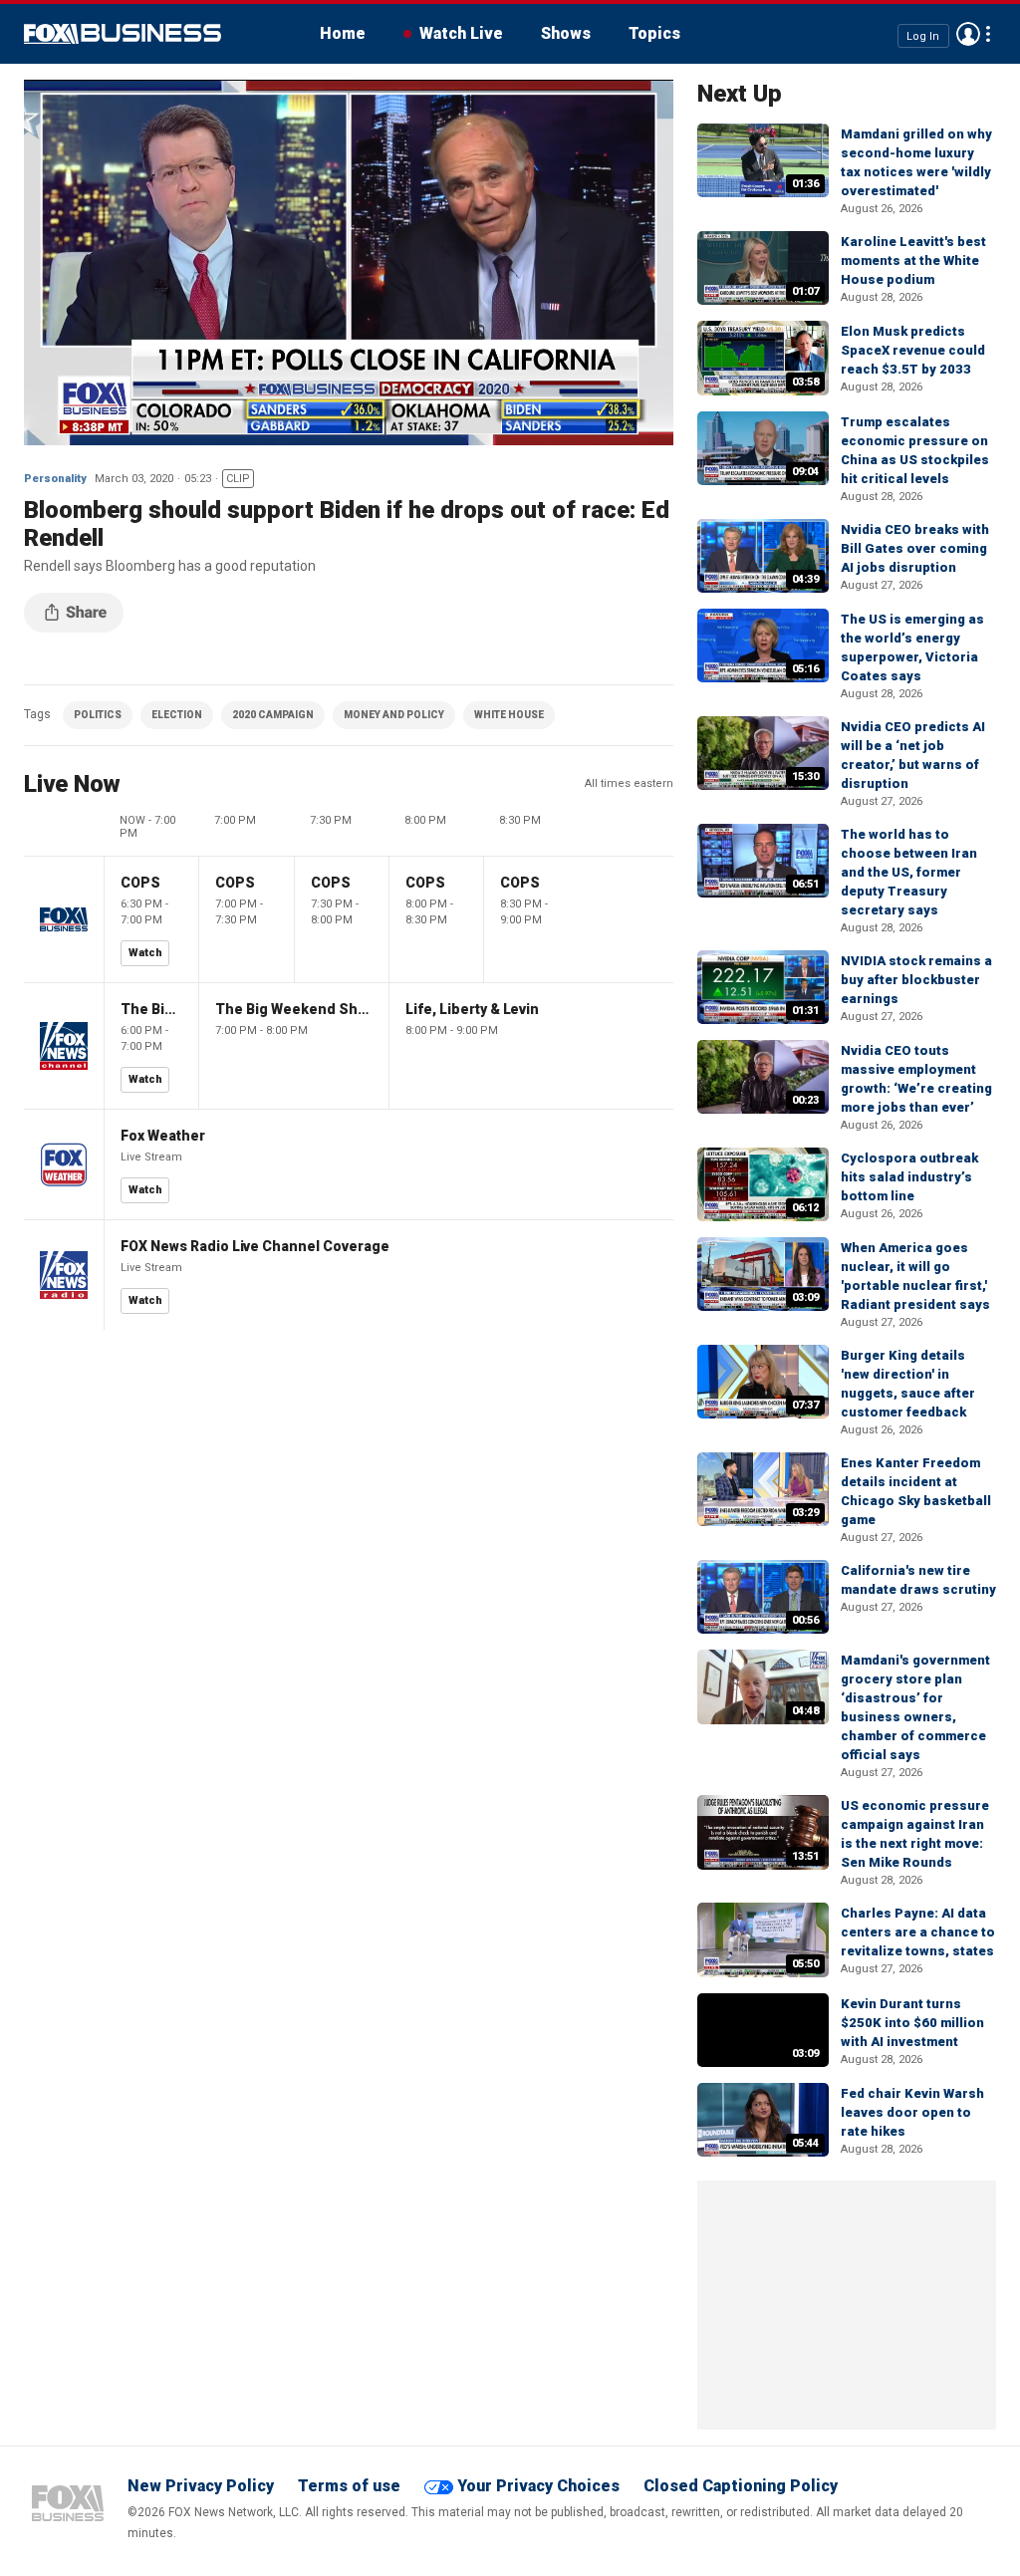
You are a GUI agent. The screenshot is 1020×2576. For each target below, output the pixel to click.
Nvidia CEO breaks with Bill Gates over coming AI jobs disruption (915, 548)
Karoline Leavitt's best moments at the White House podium (913, 260)
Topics (654, 33)
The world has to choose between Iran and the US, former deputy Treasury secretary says (909, 872)
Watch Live (461, 33)
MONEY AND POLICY (394, 715)
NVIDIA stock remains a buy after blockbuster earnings (916, 980)
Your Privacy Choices (538, 2486)
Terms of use (349, 2486)
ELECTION (177, 715)
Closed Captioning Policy (741, 2486)
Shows (566, 33)
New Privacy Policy (201, 2486)
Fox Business (123, 34)
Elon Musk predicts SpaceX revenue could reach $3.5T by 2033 (913, 350)
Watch (145, 953)
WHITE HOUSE (509, 715)
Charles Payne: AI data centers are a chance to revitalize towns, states (918, 1932)
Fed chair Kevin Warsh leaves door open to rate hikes (912, 2112)
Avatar (968, 34)
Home (343, 33)
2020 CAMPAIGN (273, 715)
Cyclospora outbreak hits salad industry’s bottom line (909, 1177)
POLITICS (98, 715)
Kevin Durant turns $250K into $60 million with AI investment (912, 2023)
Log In (923, 35)
